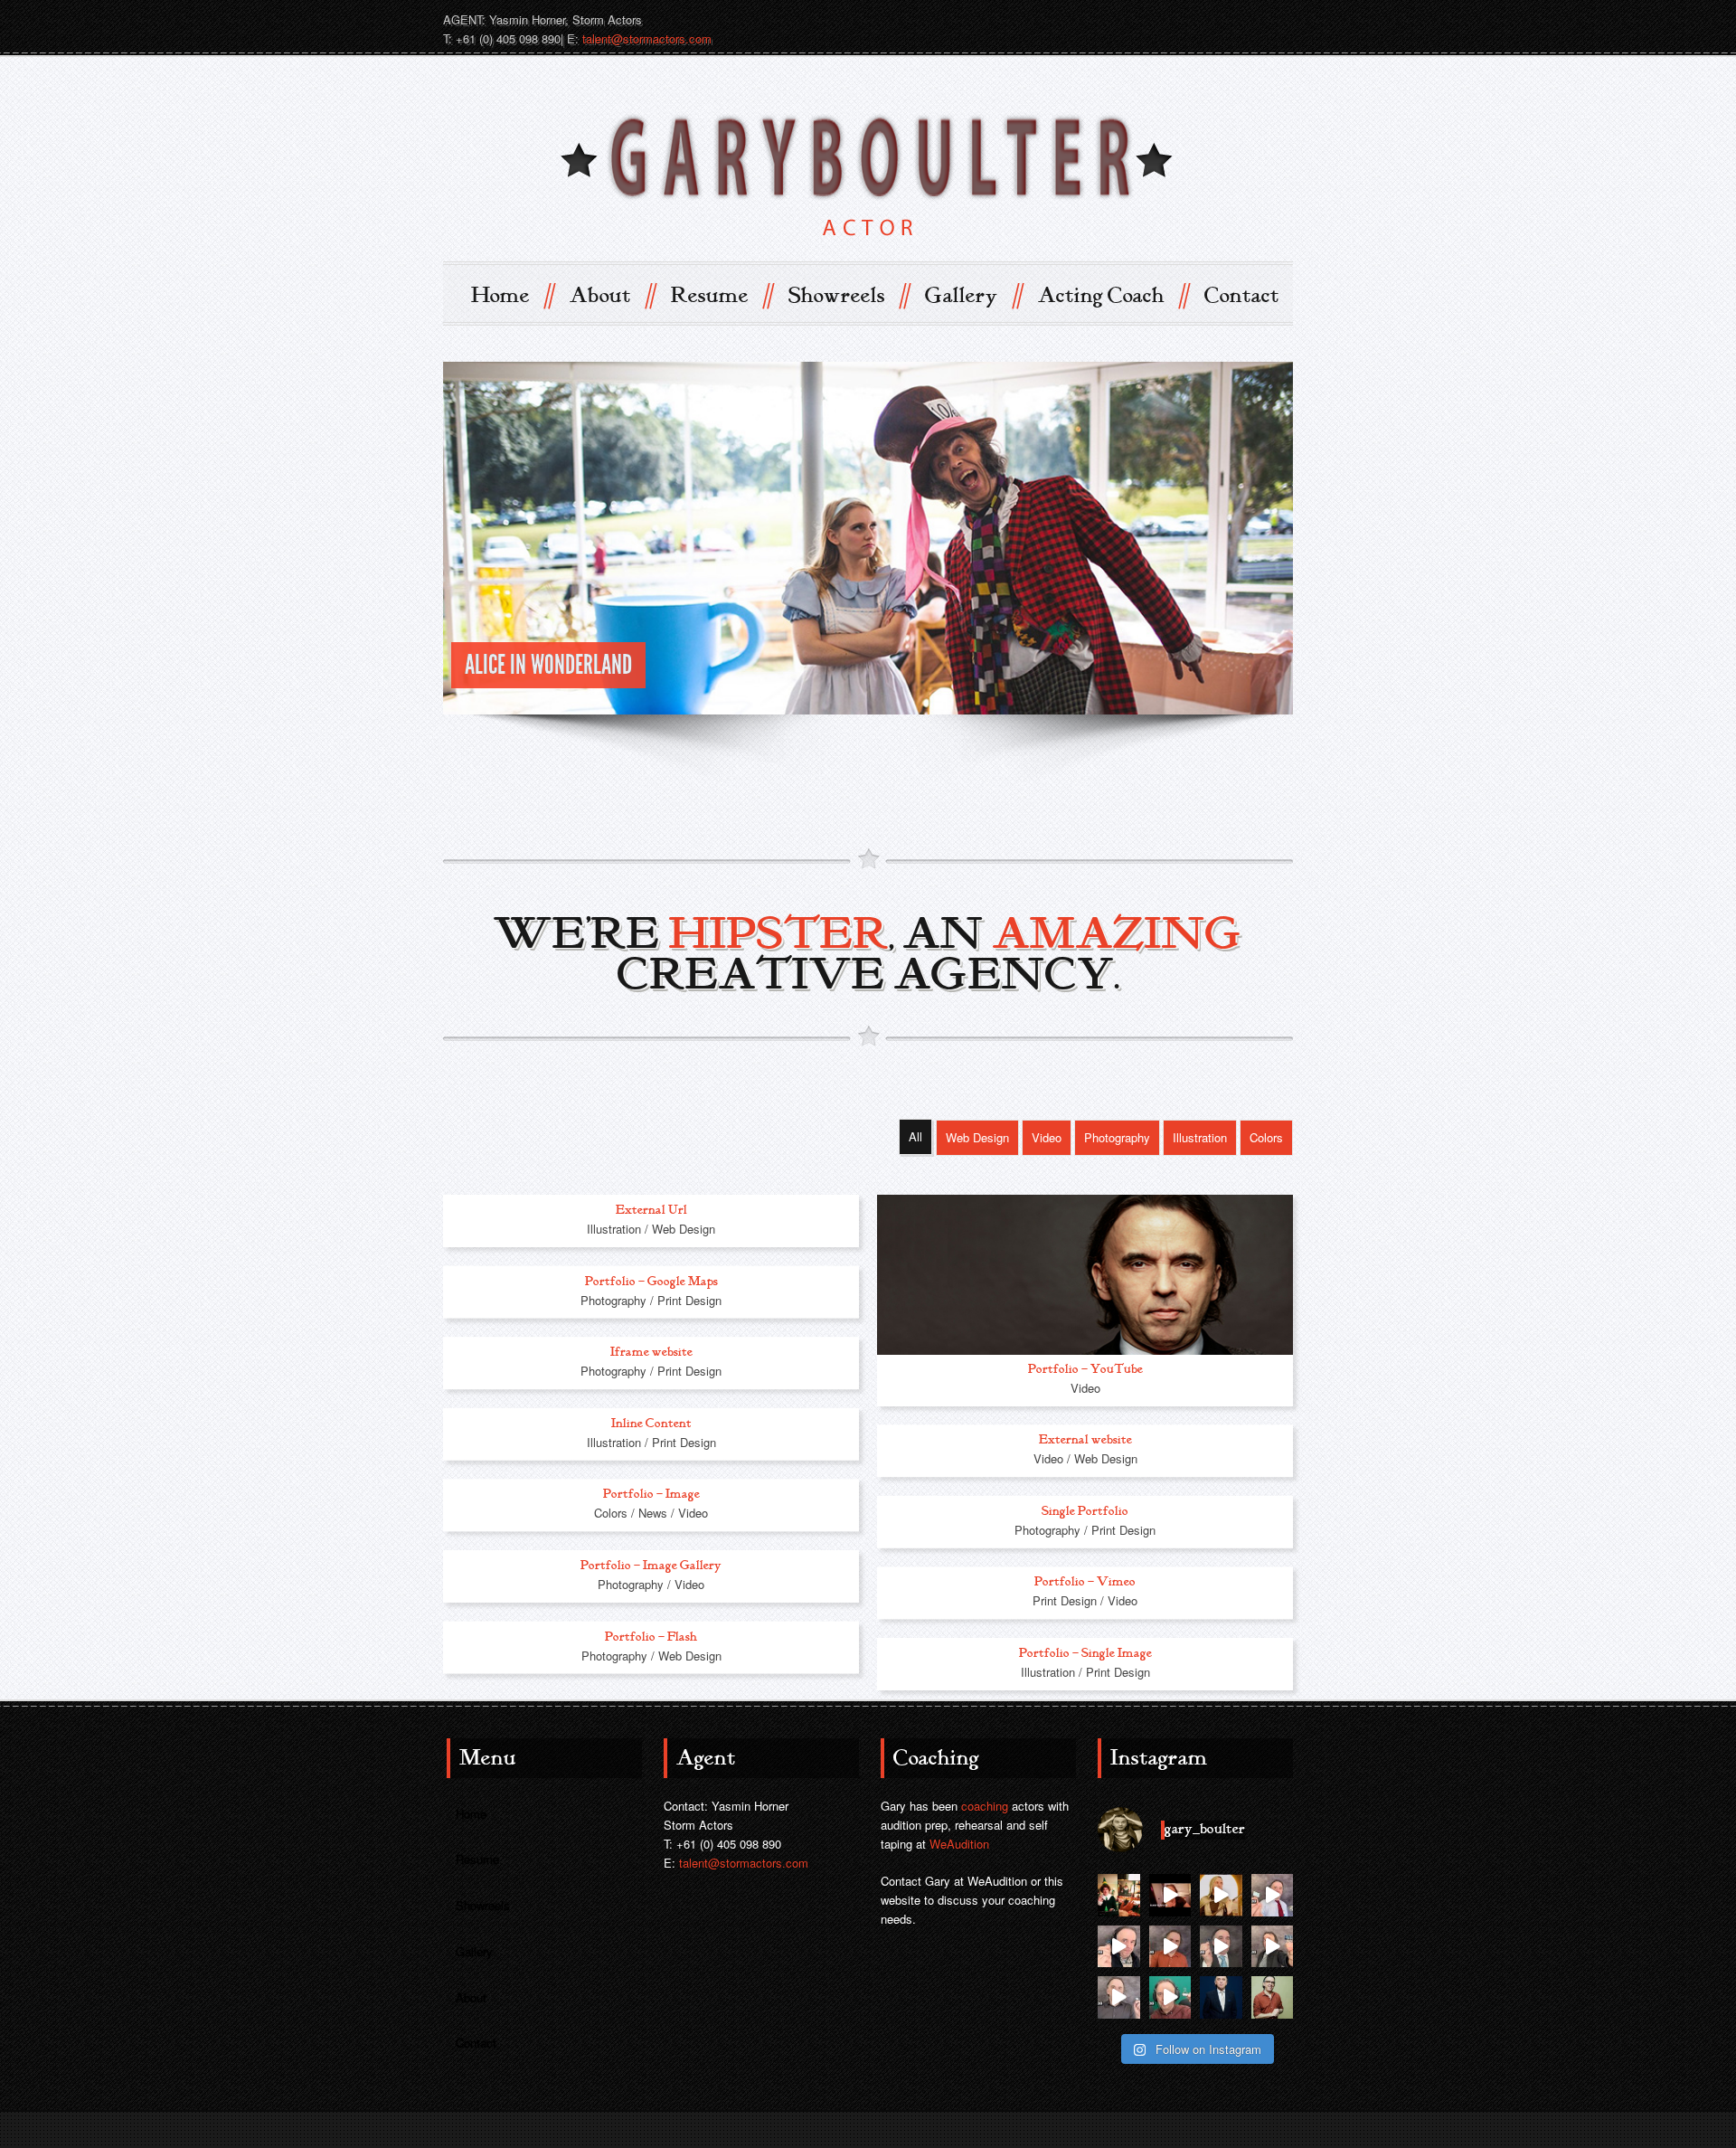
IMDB (1179, 19)
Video (1047, 1137)
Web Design (977, 1137)
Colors (1266, 1137)
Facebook (1244, 19)
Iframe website (651, 1352)
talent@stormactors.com (647, 38)
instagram (1277, 19)
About (612, 294)
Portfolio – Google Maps (651, 1281)
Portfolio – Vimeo (1085, 1582)
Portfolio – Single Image (1085, 1653)
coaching (985, 1806)
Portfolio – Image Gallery (651, 1565)
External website (1085, 1439)
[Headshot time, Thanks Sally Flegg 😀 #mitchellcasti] (1273, 1997)
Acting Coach (1113, 294)
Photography (1117, 1137)
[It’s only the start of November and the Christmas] (1119, 1895)
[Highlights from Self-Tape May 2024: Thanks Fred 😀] (1170, 1947)
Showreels (848, 294)
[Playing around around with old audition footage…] (1221, 1895)
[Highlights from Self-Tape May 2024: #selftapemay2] (1119, 1947)
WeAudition (959, 1844)
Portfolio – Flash (651, 1637)
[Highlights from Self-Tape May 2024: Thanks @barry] (1119, 1997)
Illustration (1200, 1137)
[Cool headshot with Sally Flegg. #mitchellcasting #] (1221, 1997)
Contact (1242, 296)
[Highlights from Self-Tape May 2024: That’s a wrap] (1273, 1895)
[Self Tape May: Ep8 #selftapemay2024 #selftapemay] (1273, 1947)
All (915, 1136)
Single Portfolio (1085, 1511)
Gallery (973, 294)
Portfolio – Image (651, 1495)
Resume (721, 294)
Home (512, 294)
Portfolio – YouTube (1085, 1369)
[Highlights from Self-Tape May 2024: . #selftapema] (1170, 1997)
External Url (651, 1210)
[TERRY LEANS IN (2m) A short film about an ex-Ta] (1170, 1895)
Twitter (1212, 19)
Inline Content (651, 1423)
